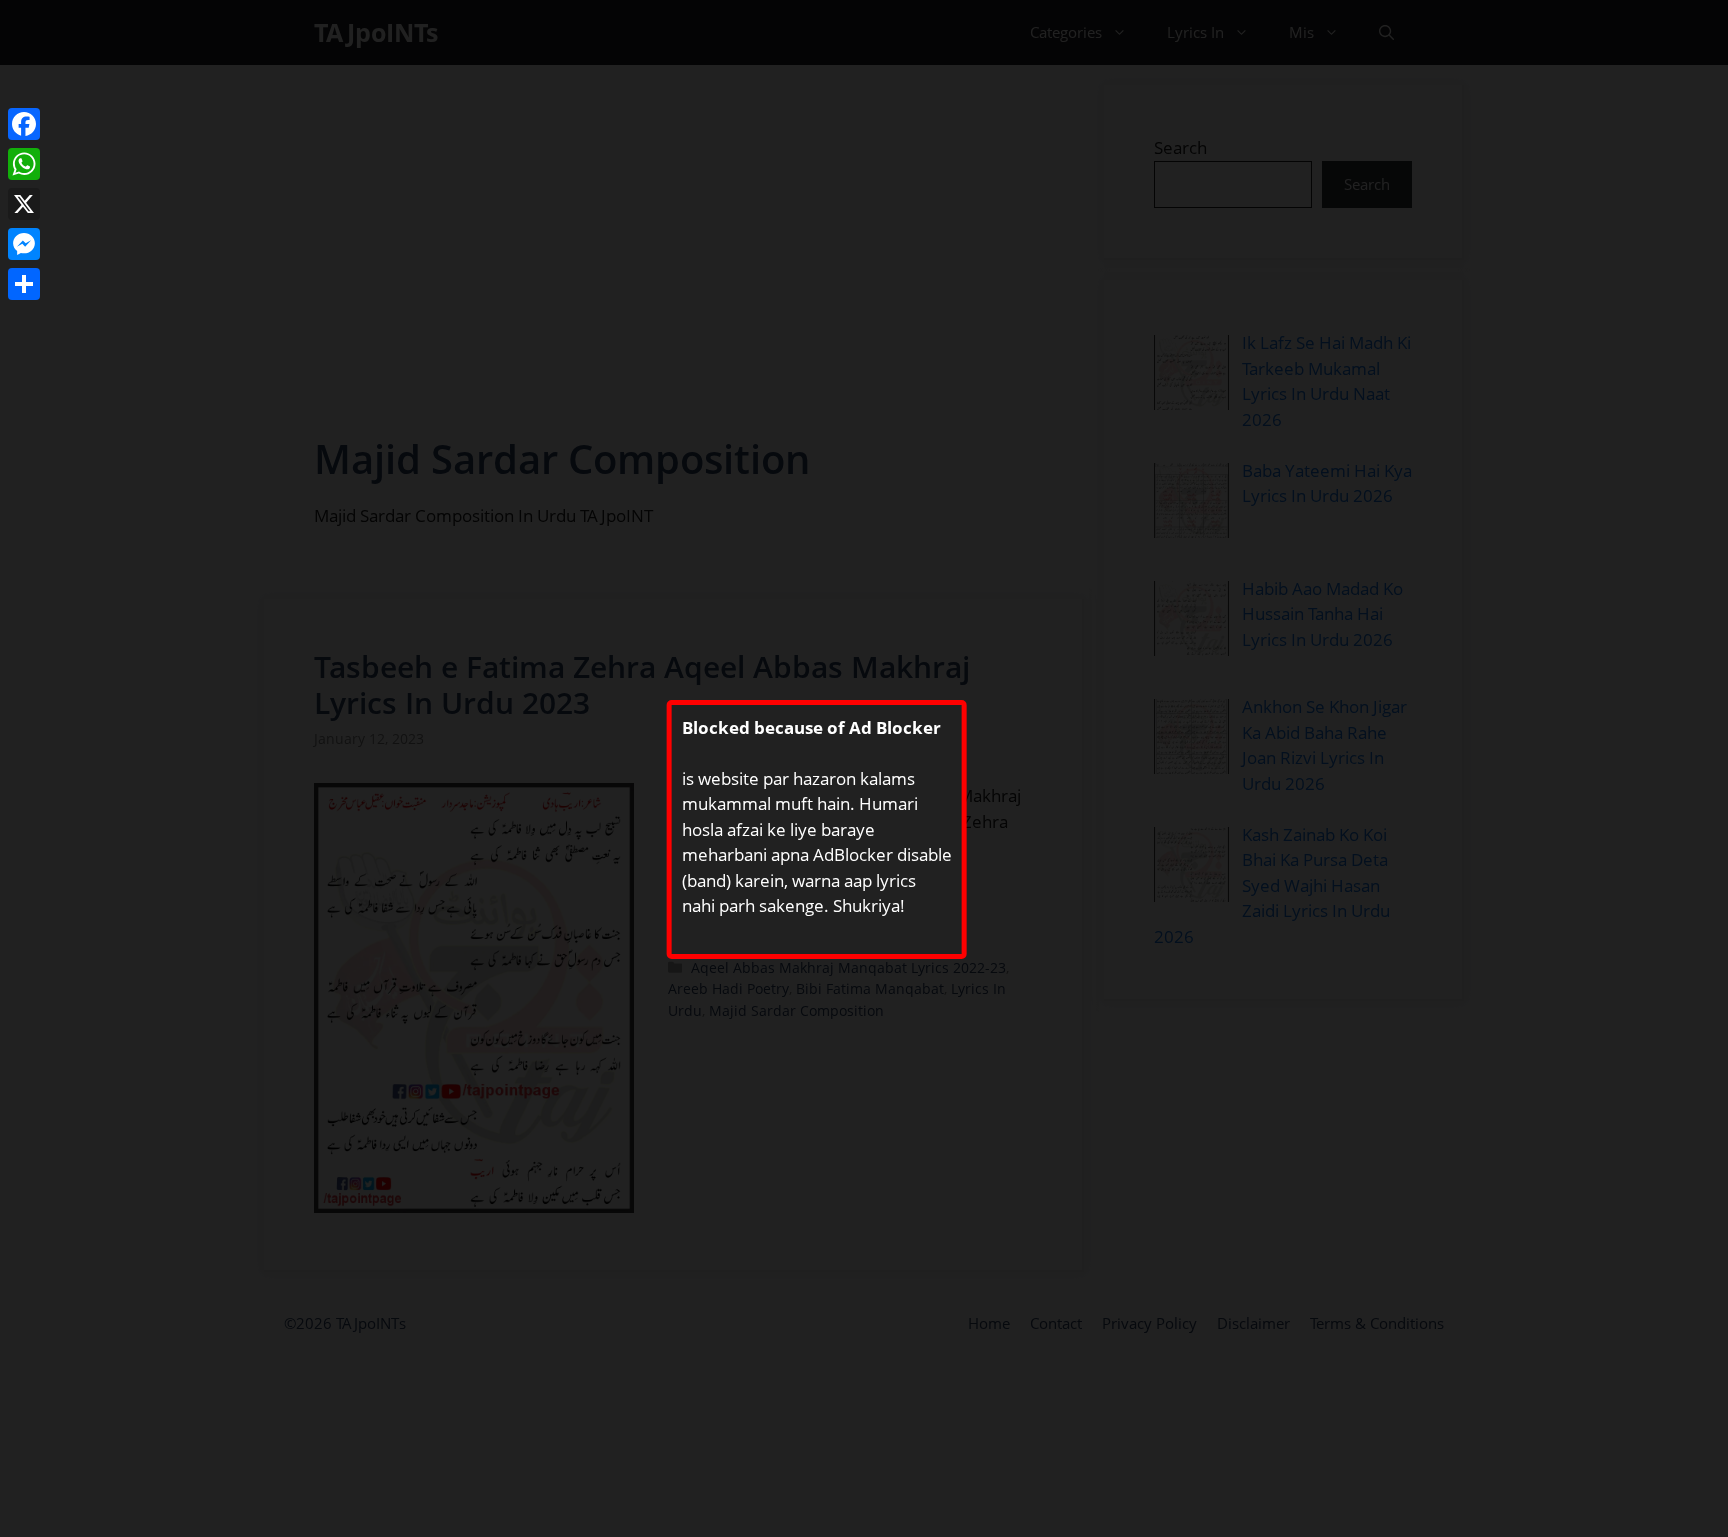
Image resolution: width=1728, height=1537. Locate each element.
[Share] (24, 284)
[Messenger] (24, 244)
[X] (24, 204)
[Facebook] (24, 124)
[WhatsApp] (24, 164)
